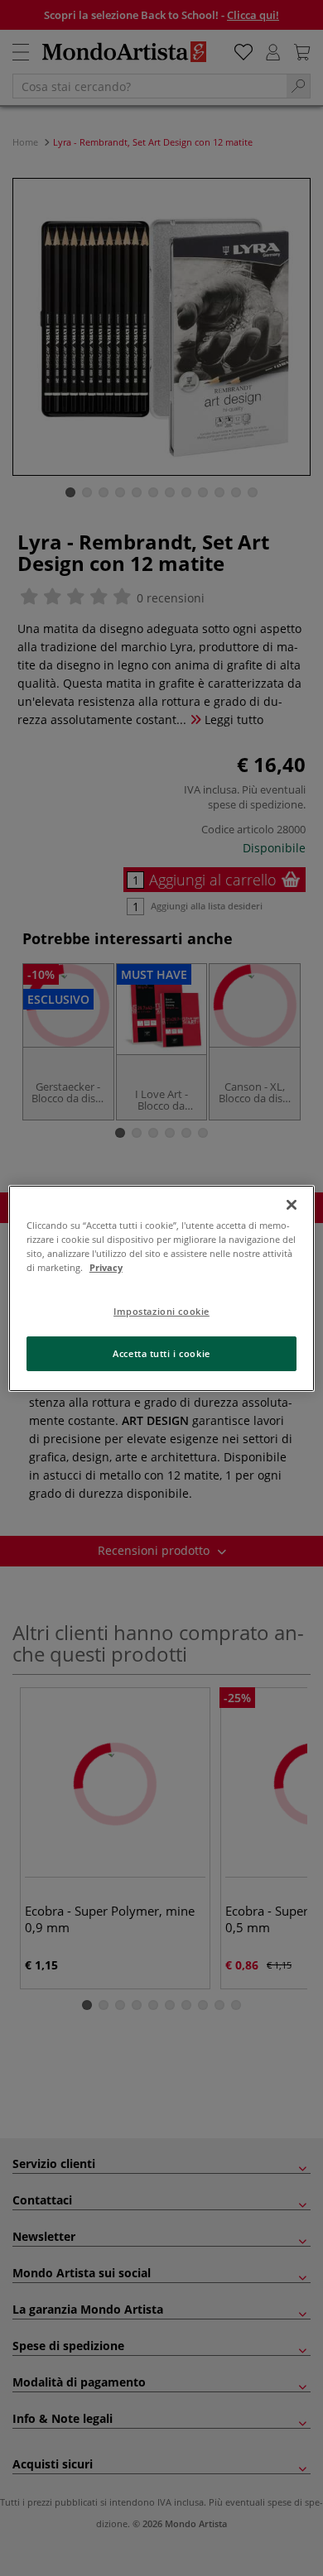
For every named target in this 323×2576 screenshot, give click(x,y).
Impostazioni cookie (161, 1311)
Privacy (106, 1267)
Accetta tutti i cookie (161, 1353)
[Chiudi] (292, 1204)
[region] (162, 1288)
